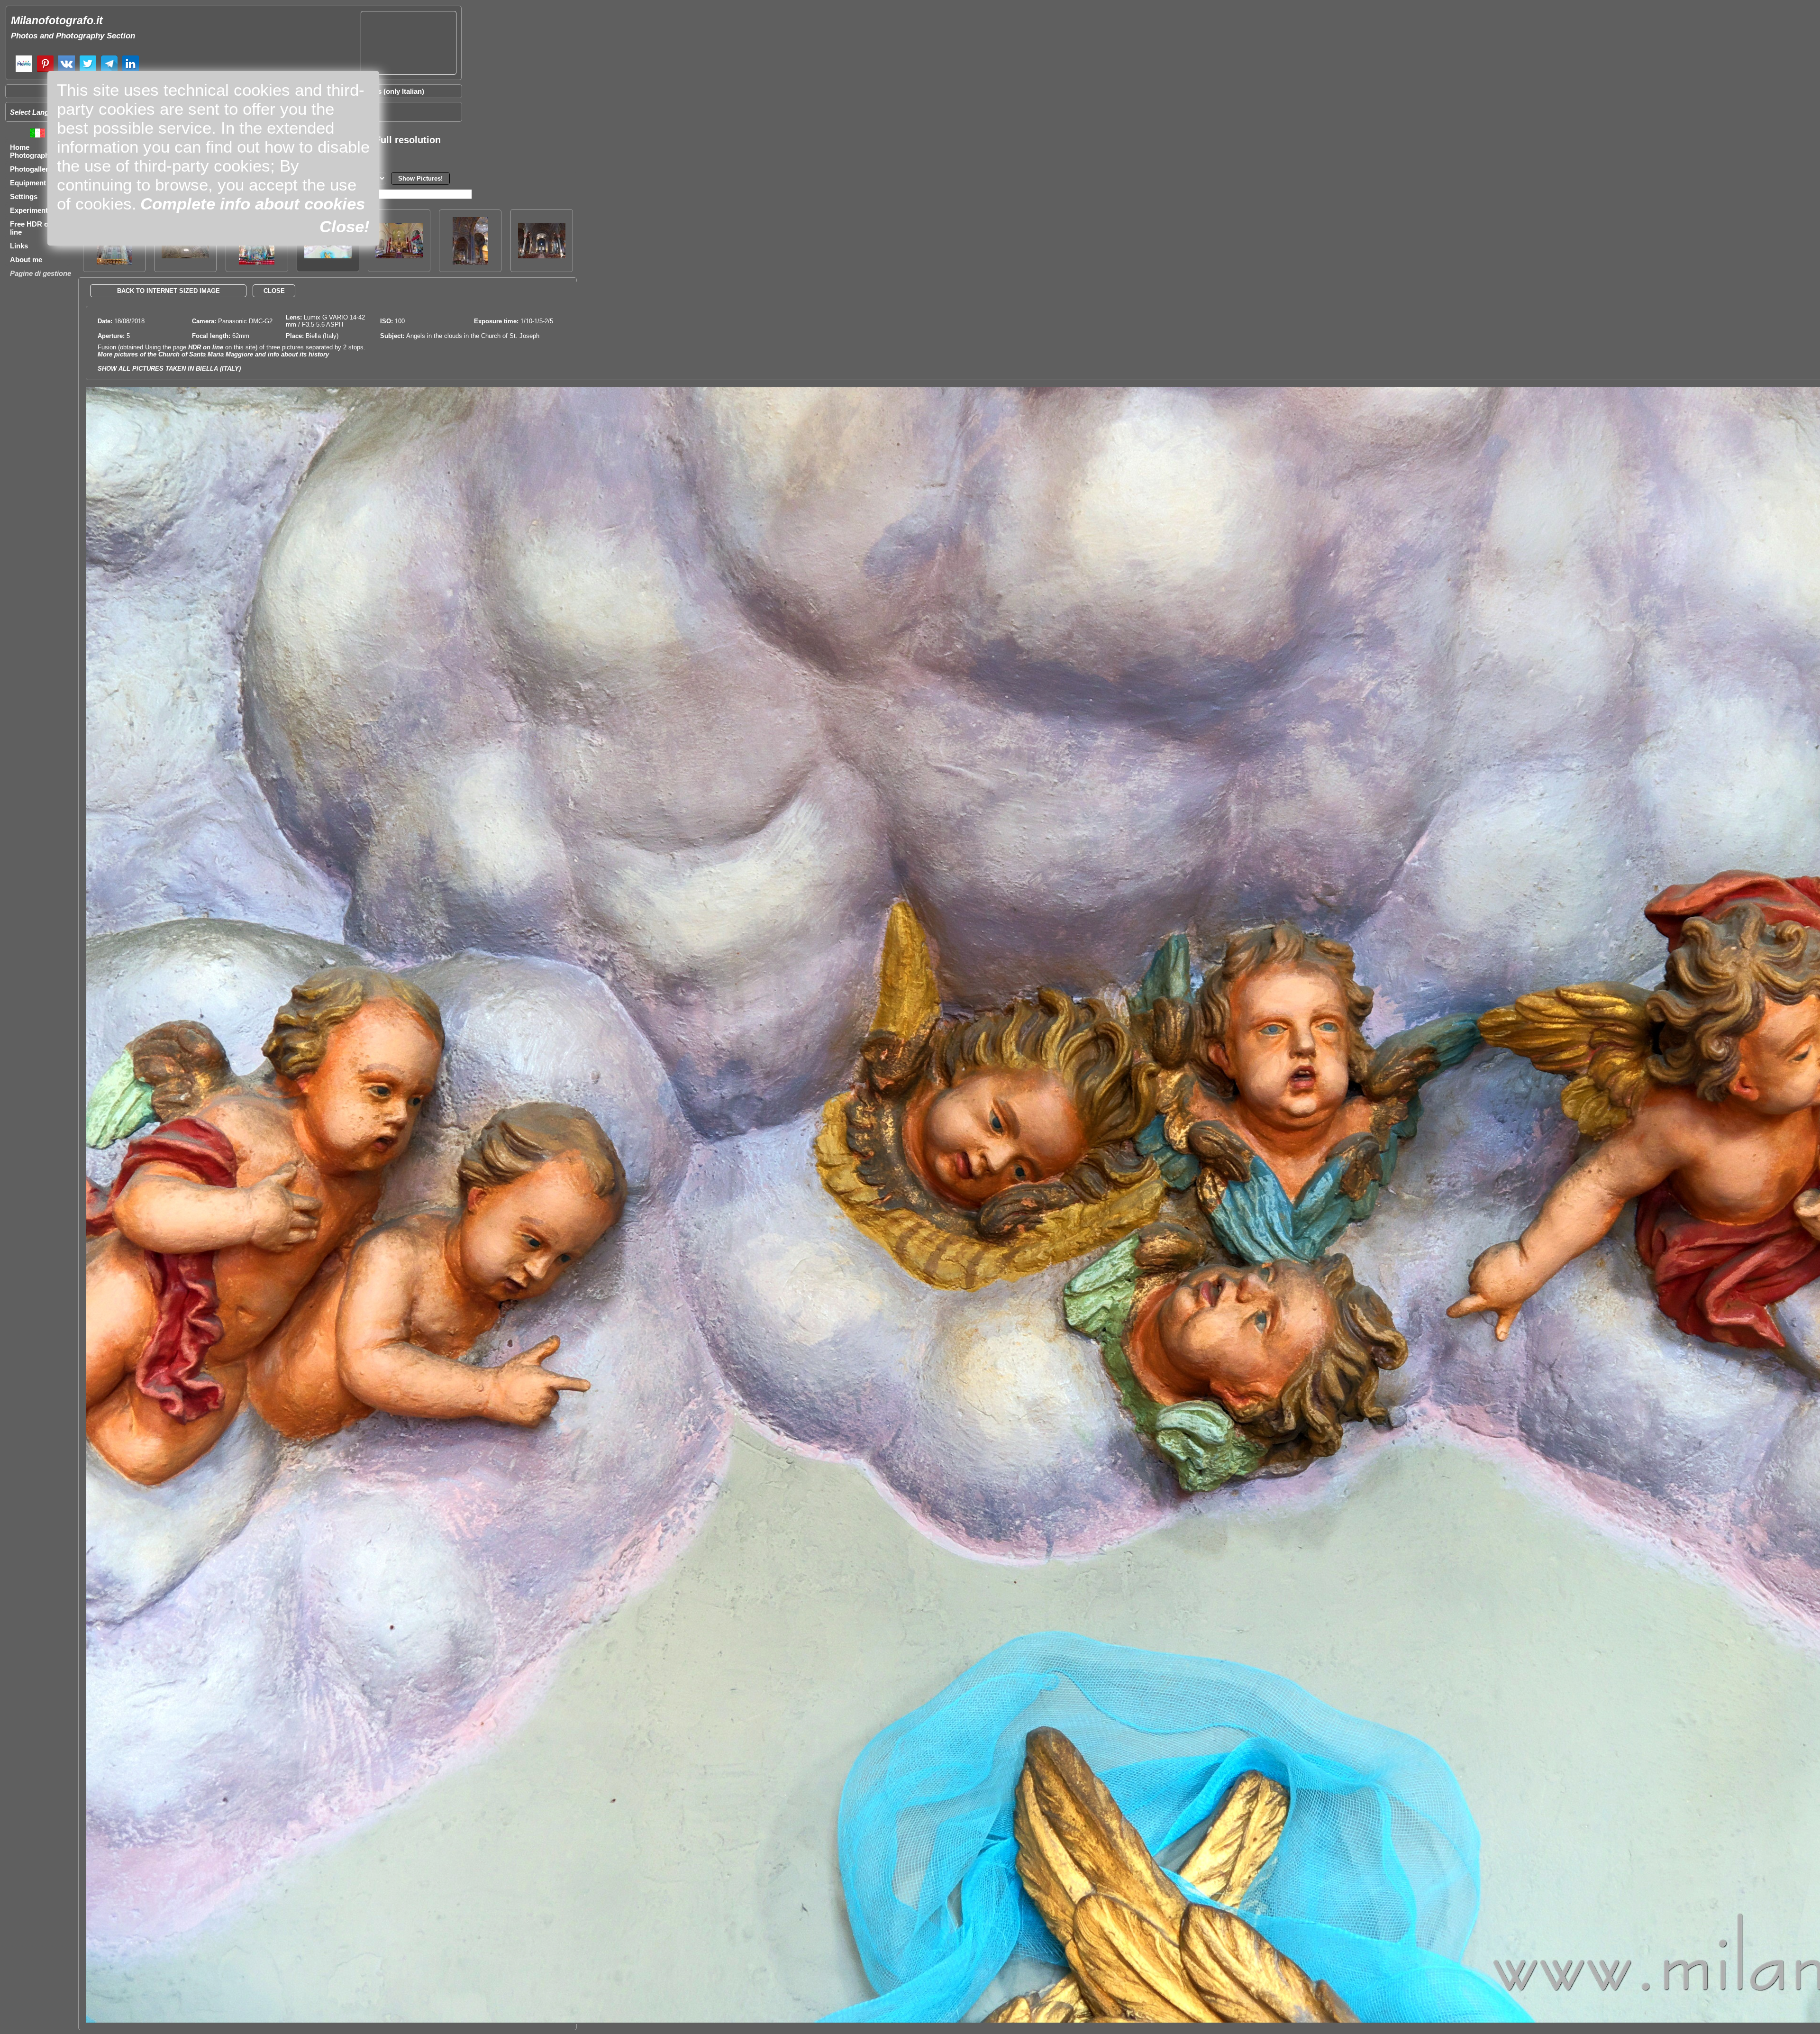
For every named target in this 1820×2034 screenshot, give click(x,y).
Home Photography (32, 151)
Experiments (31, 210)
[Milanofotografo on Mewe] (24, 71)
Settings (24, 196)
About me (26, 260)
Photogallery (31, 169)
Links (19, 246)
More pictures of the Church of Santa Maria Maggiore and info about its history (213, 354)
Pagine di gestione (41, 273)
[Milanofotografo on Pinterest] (45, 71)
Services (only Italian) (389, 91)
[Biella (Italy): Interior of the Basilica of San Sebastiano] (542, 256)
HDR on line (206, 347)
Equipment (28, 183)
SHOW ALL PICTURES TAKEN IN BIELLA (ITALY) (169, 369)
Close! (345, 226)
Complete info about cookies (253, 204)
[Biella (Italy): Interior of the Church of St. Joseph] (399, 256)
